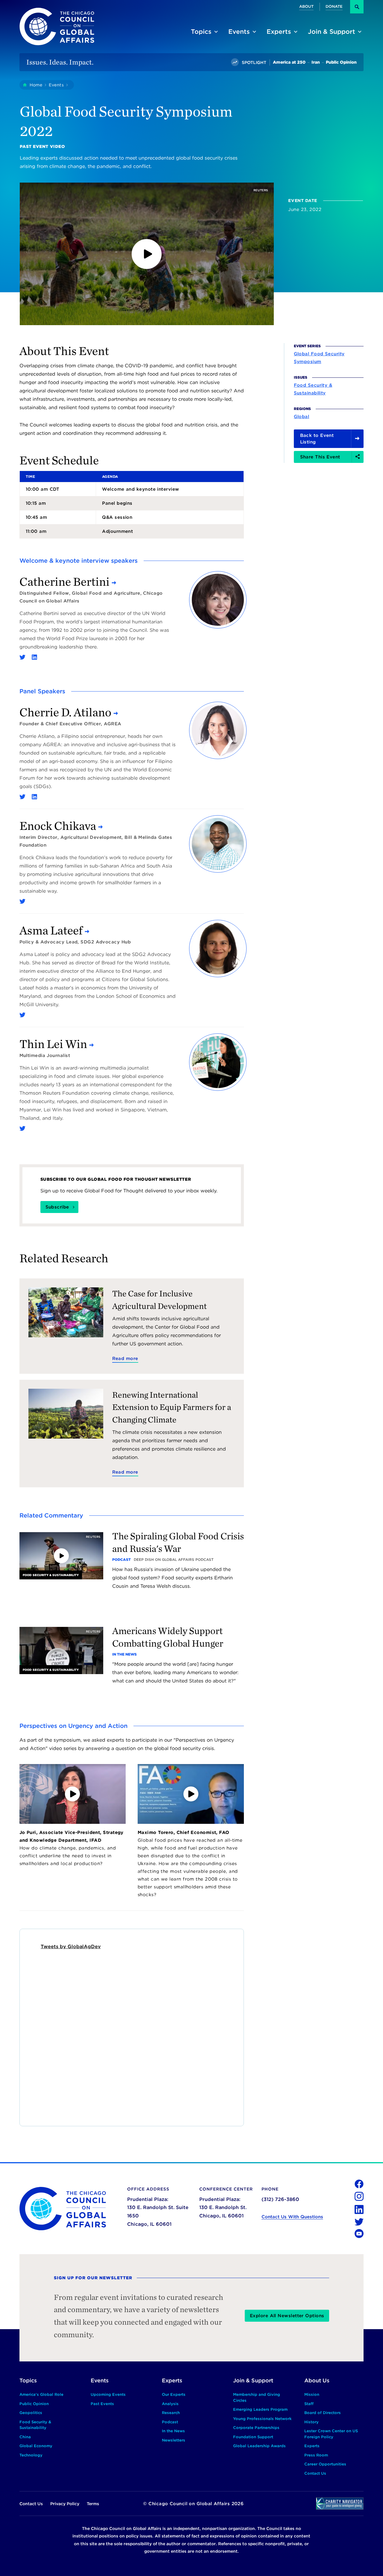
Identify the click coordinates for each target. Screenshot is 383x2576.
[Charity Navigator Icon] (340, 2504)
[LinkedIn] (34, 657)
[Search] (357, 7)
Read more (125, 1359)
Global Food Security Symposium (319, 358)
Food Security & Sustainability (313, 389)
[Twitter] (22, 657)
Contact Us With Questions (292, 2217)
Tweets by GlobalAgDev (71, 1946)
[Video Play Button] (147, 254)
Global (302, 416)
